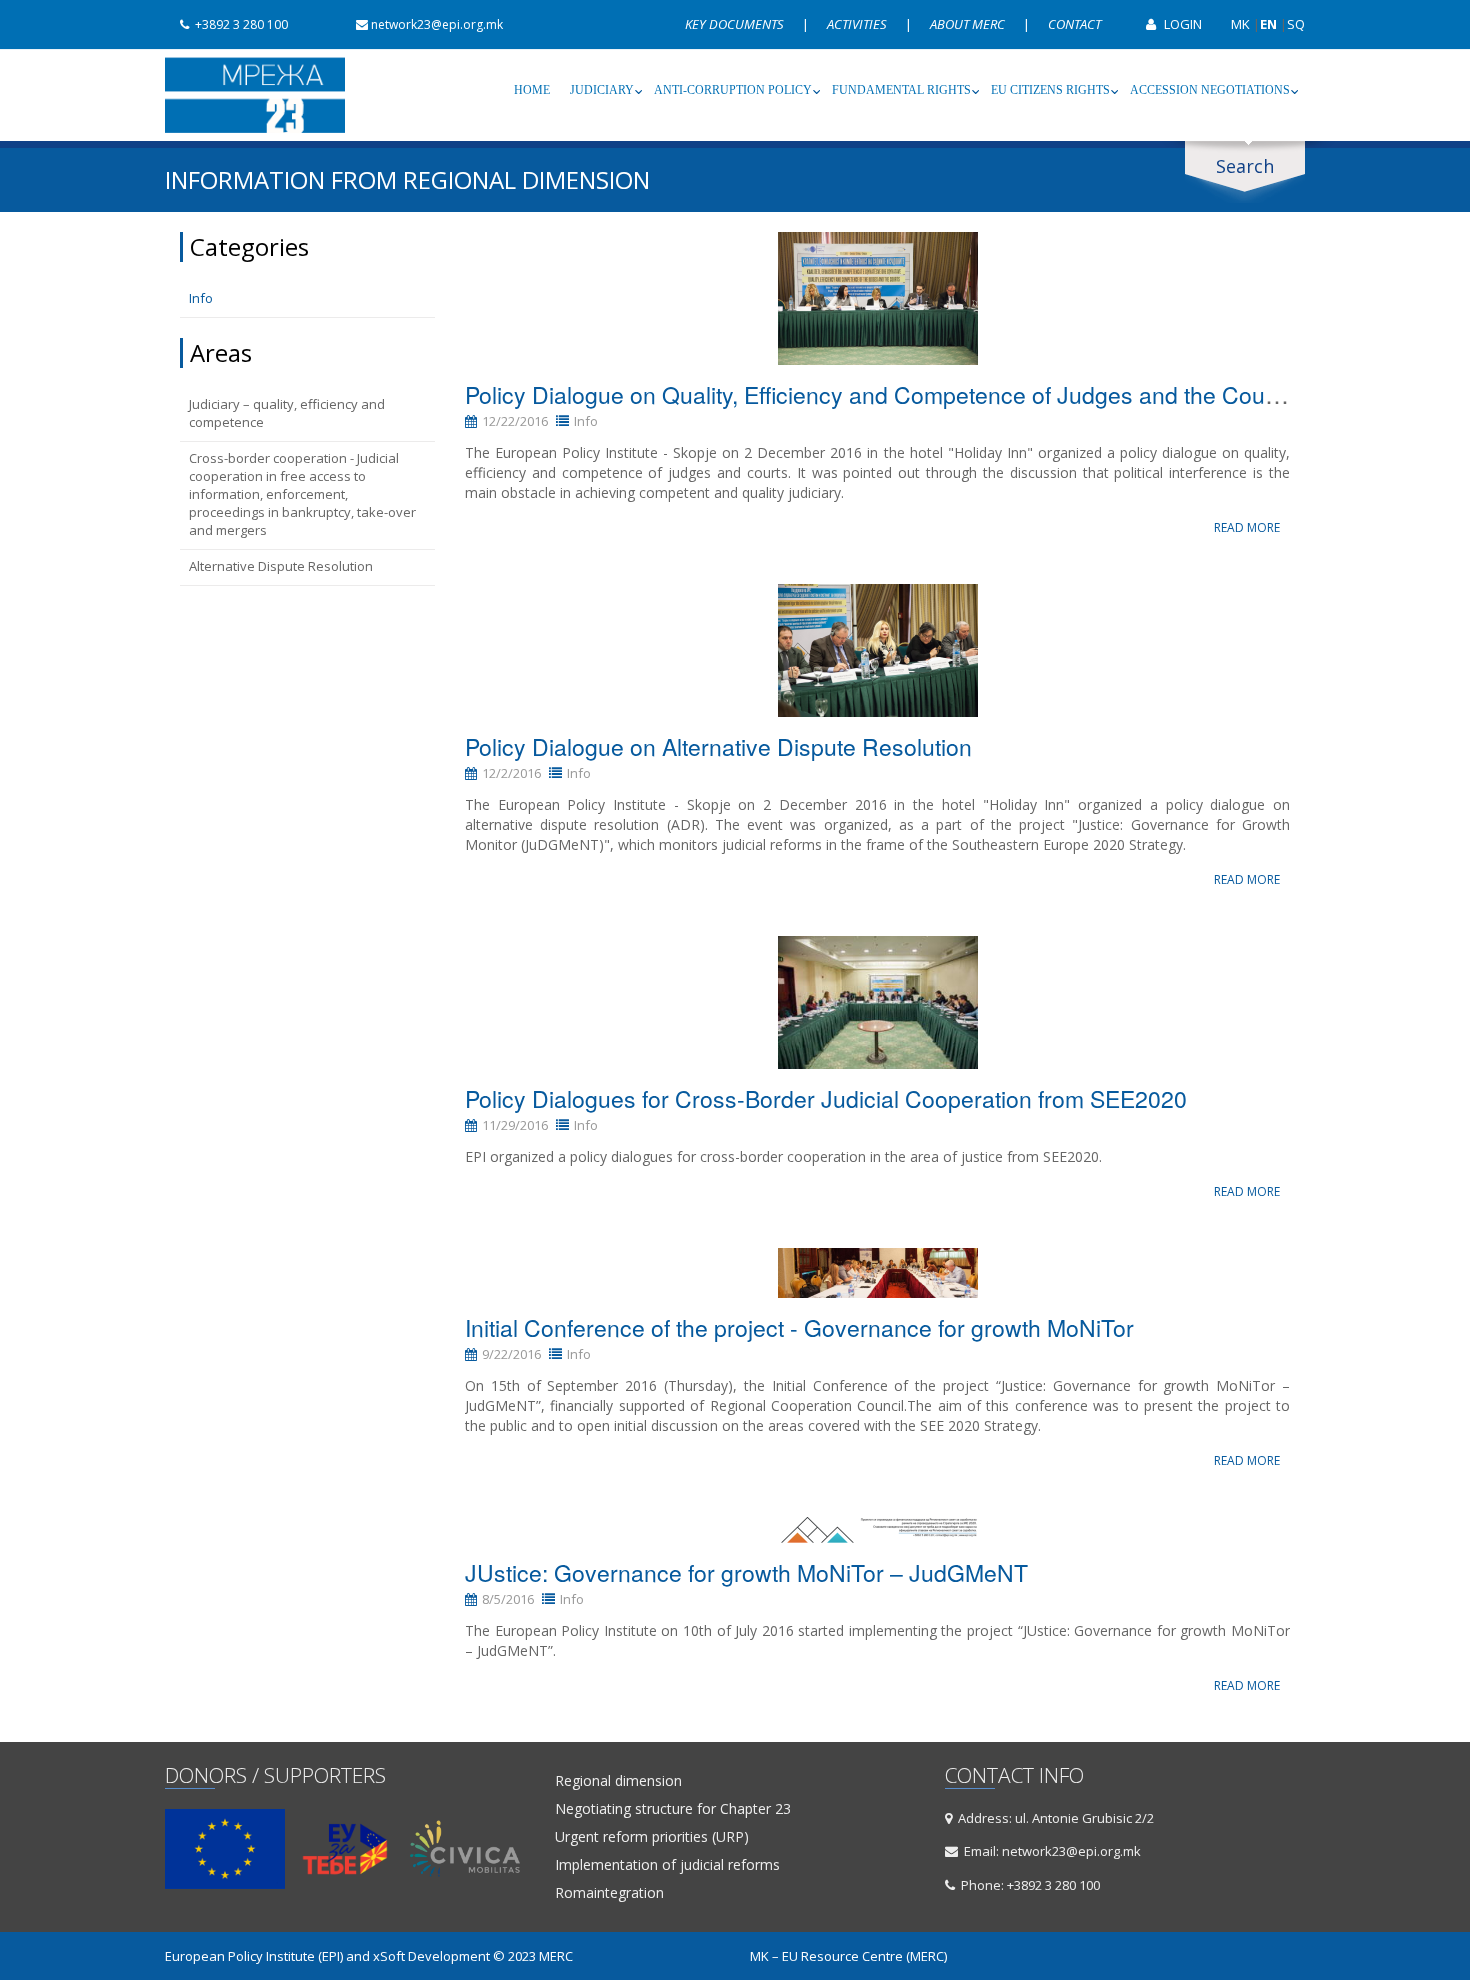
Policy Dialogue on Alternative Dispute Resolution (718, 746)
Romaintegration (609, 1893)
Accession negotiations (1210, 90)
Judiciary (602, 90)
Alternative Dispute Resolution (281, 566)
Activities (858, 24)
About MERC (969, 24)
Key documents (736, 24)
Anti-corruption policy (733, 90)
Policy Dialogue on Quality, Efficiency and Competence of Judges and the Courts (878, 394)
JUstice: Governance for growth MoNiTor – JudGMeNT (746, 1572)
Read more (1247, 527)
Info (201, 298)
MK (1240, 24)
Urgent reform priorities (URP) (652, 1837)
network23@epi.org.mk (437, 24)
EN (1268, 24)
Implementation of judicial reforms (667, 1865)
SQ (1296, 24)
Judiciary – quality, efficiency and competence (287, 413)
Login (1181, 24)
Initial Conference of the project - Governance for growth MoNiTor (799, 1327)
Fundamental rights (901, 90)
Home (532, 90)
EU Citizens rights (1050, 90)
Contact (1074, 24)
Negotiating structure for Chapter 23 (673, 1809)
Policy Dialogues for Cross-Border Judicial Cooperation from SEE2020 (826, 1098)
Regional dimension (618, 1781)
